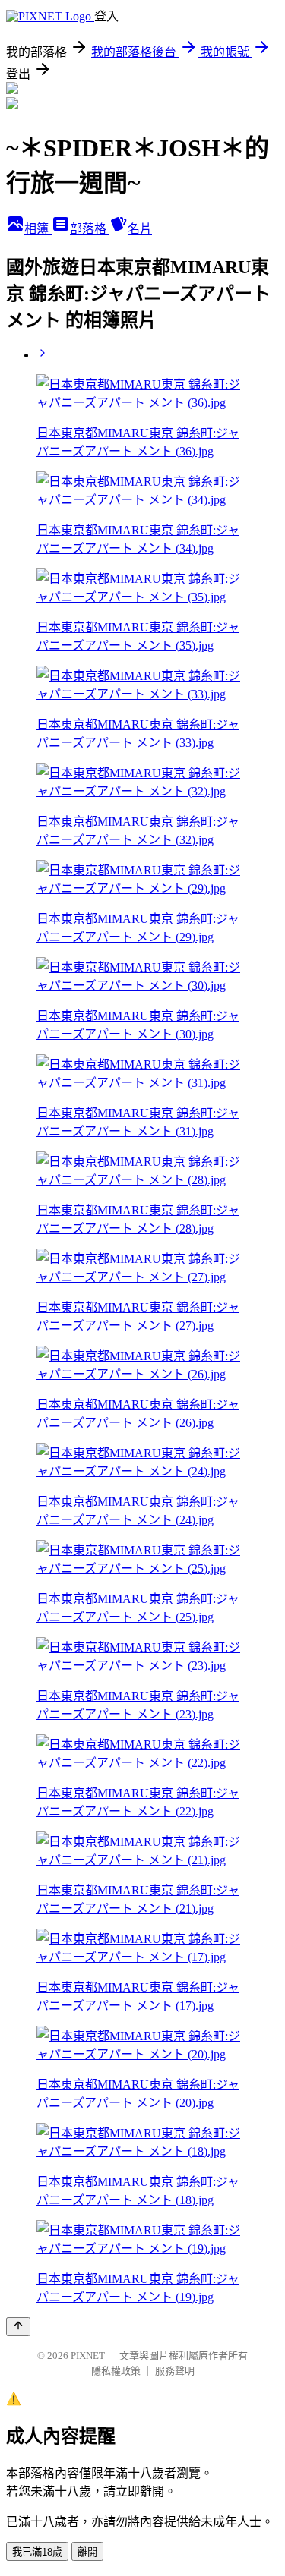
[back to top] (18, 2327)
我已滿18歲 (37, 2552)
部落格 (90, 229)
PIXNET (88, 2356)
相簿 (38, 229)
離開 (87, 2552)
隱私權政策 (116, 2371)
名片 (140, 229)
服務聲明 (175, 2371)
